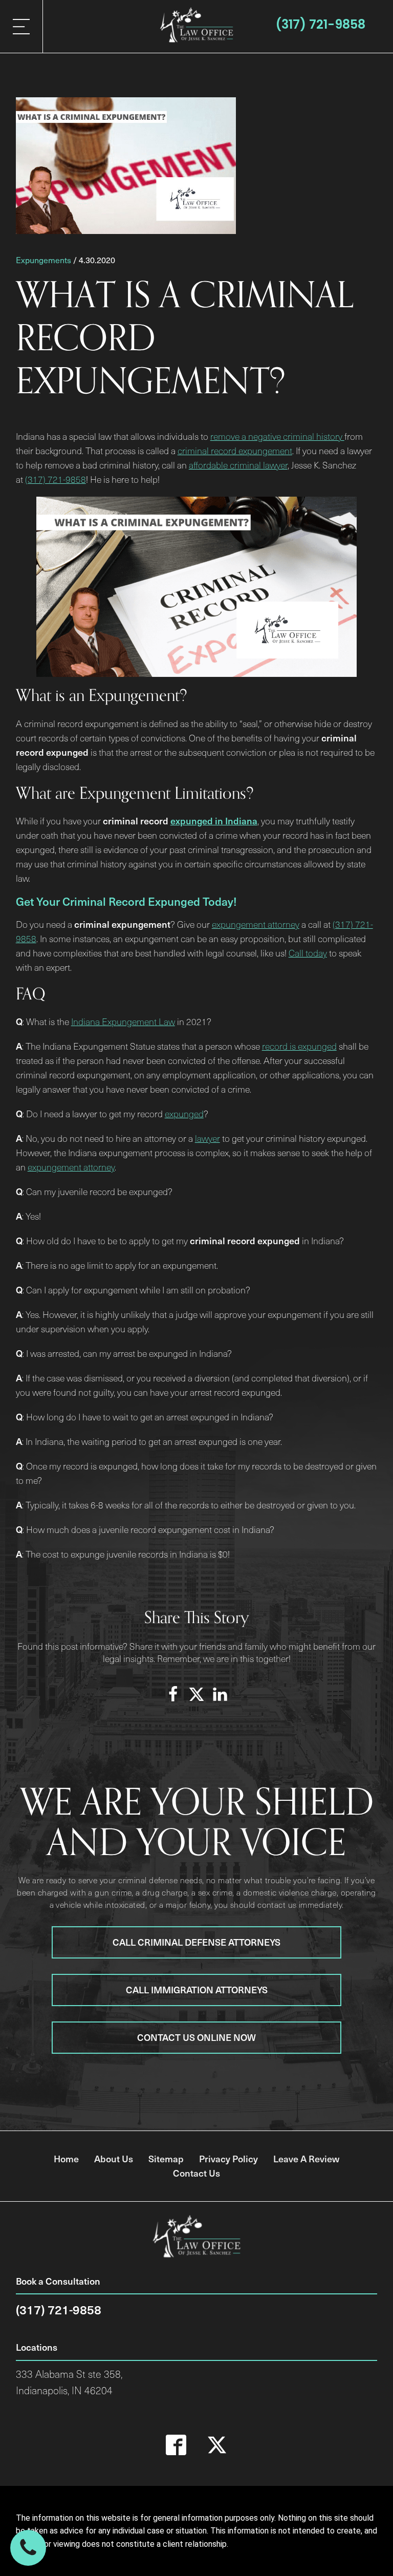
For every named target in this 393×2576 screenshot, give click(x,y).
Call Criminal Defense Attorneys (196, 1942)
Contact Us (196, 2173)
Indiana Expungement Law (123, 1021)
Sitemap (166, 2158)
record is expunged (299, 1046)
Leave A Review (306, 2158)
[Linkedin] (220, 1694)
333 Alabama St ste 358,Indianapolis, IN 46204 (69, 2382)
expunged (184, 1114)
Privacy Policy (228, 2158)
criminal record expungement (235, 451)
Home (66, 2158)
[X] (196, 1694)
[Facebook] (173, 1694)
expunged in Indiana (214, 821)
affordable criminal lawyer (238, 465)
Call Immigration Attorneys (197, 1989)
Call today (308, 953)
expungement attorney (256, 924)
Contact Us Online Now (196, 2037)
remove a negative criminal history (277, 436)
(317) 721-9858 (320, 24)
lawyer (208, 1138)
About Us (114, 2158)
